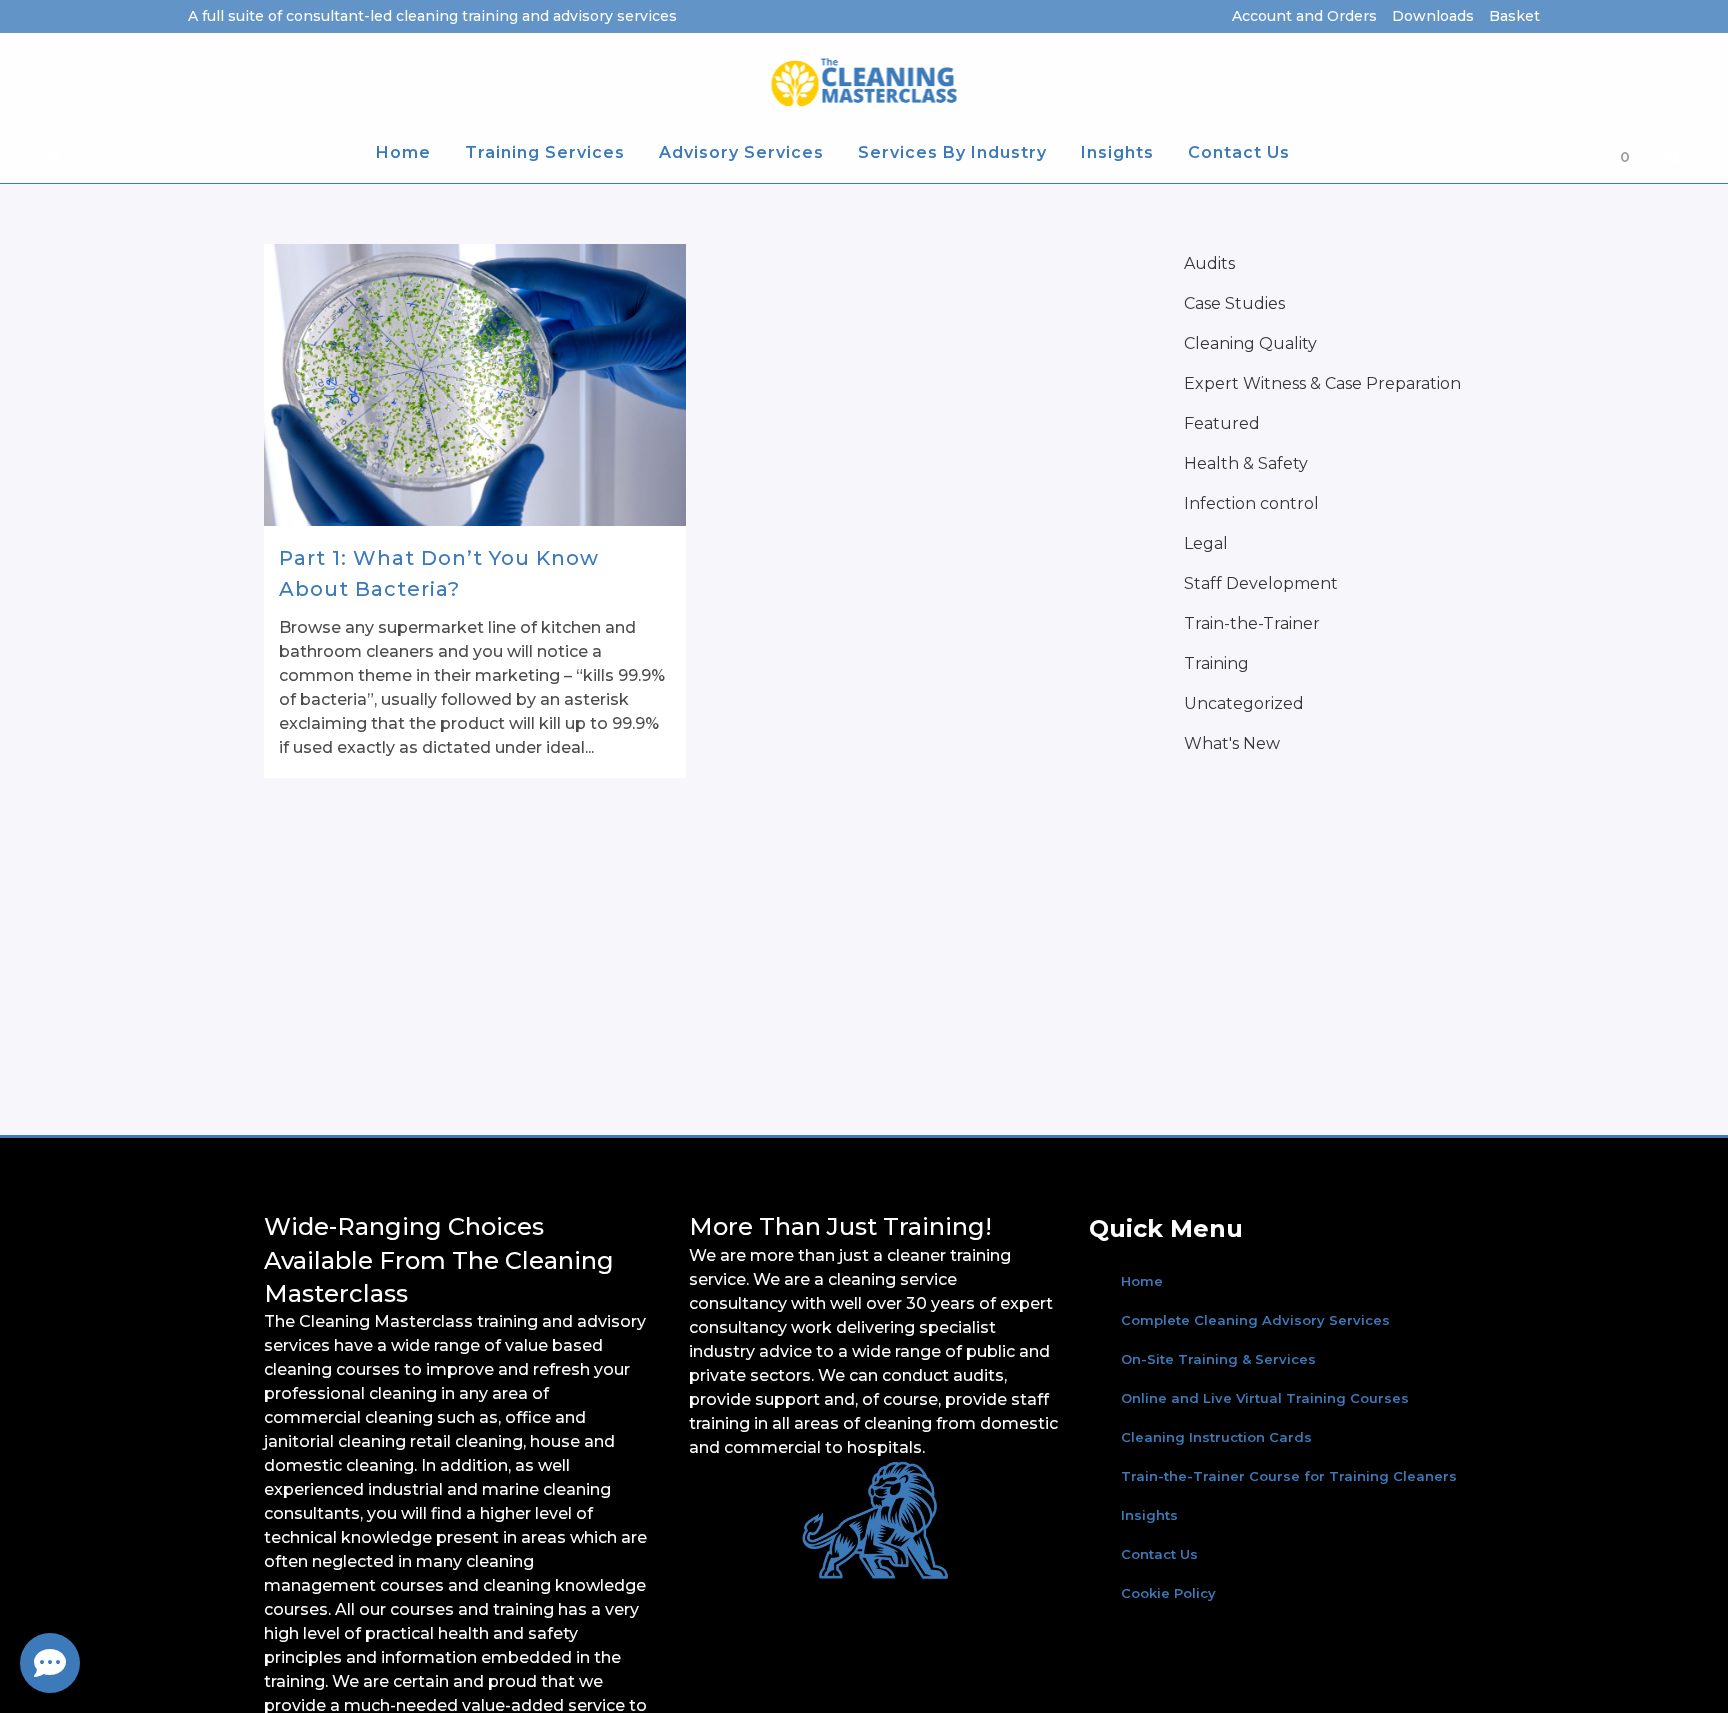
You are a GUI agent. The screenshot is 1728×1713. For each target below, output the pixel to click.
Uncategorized (1244, 703)
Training (1216, 663)
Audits (1209, 263)
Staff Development (1261, 583)
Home (1142, 1281)
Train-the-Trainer (1252, 623)
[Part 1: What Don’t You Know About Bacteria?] (475, 385)
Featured (1222, 423)
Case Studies (1234, 303)
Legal (1206, 543)
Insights (1149, 1515)
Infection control (1251, 503)
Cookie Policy (1168, 1593)
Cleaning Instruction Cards (1216, 1437)
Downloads (1433, 16)
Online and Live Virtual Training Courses (1265, 1398)
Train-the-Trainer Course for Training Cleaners (1289, 1476)
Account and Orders (1304, 16)
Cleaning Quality (1250, 343)
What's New (1232, 743)
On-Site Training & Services (1218, 1359)
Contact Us (1159, 1554)
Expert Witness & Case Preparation (1322, 383)
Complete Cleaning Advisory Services (1255, 1320)
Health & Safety (1246, 463)
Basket (1514, 16)
